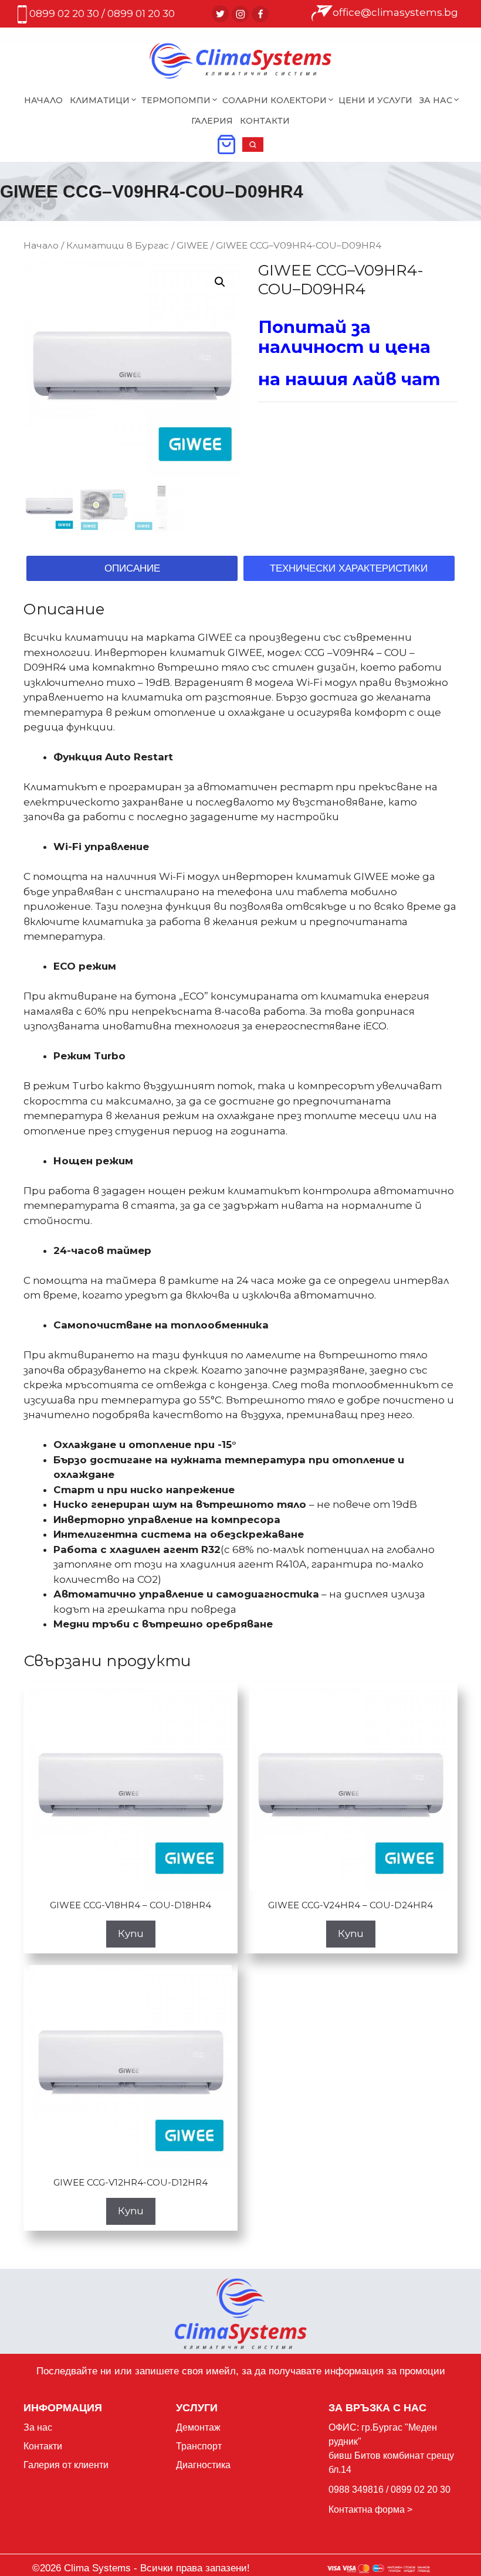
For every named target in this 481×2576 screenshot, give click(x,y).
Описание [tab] (132, 568)
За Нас (436, 100)
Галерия (212, 121)
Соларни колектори (275, 100)
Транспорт (199, 2446)
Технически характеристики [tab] (349, 568)
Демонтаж (198, 2427)
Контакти (265, 121)
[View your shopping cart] (226, 148)
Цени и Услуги (375, 100)
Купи (131, 1933)
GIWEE (192, 245)
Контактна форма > (370, 2509)
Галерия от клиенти (66, 2465)
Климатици (100, 100)
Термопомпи (176, 100)
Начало (43, 100)
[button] (253, 148)
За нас (38, 2427)
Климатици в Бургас (118, 245)
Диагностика (203, 2465)
